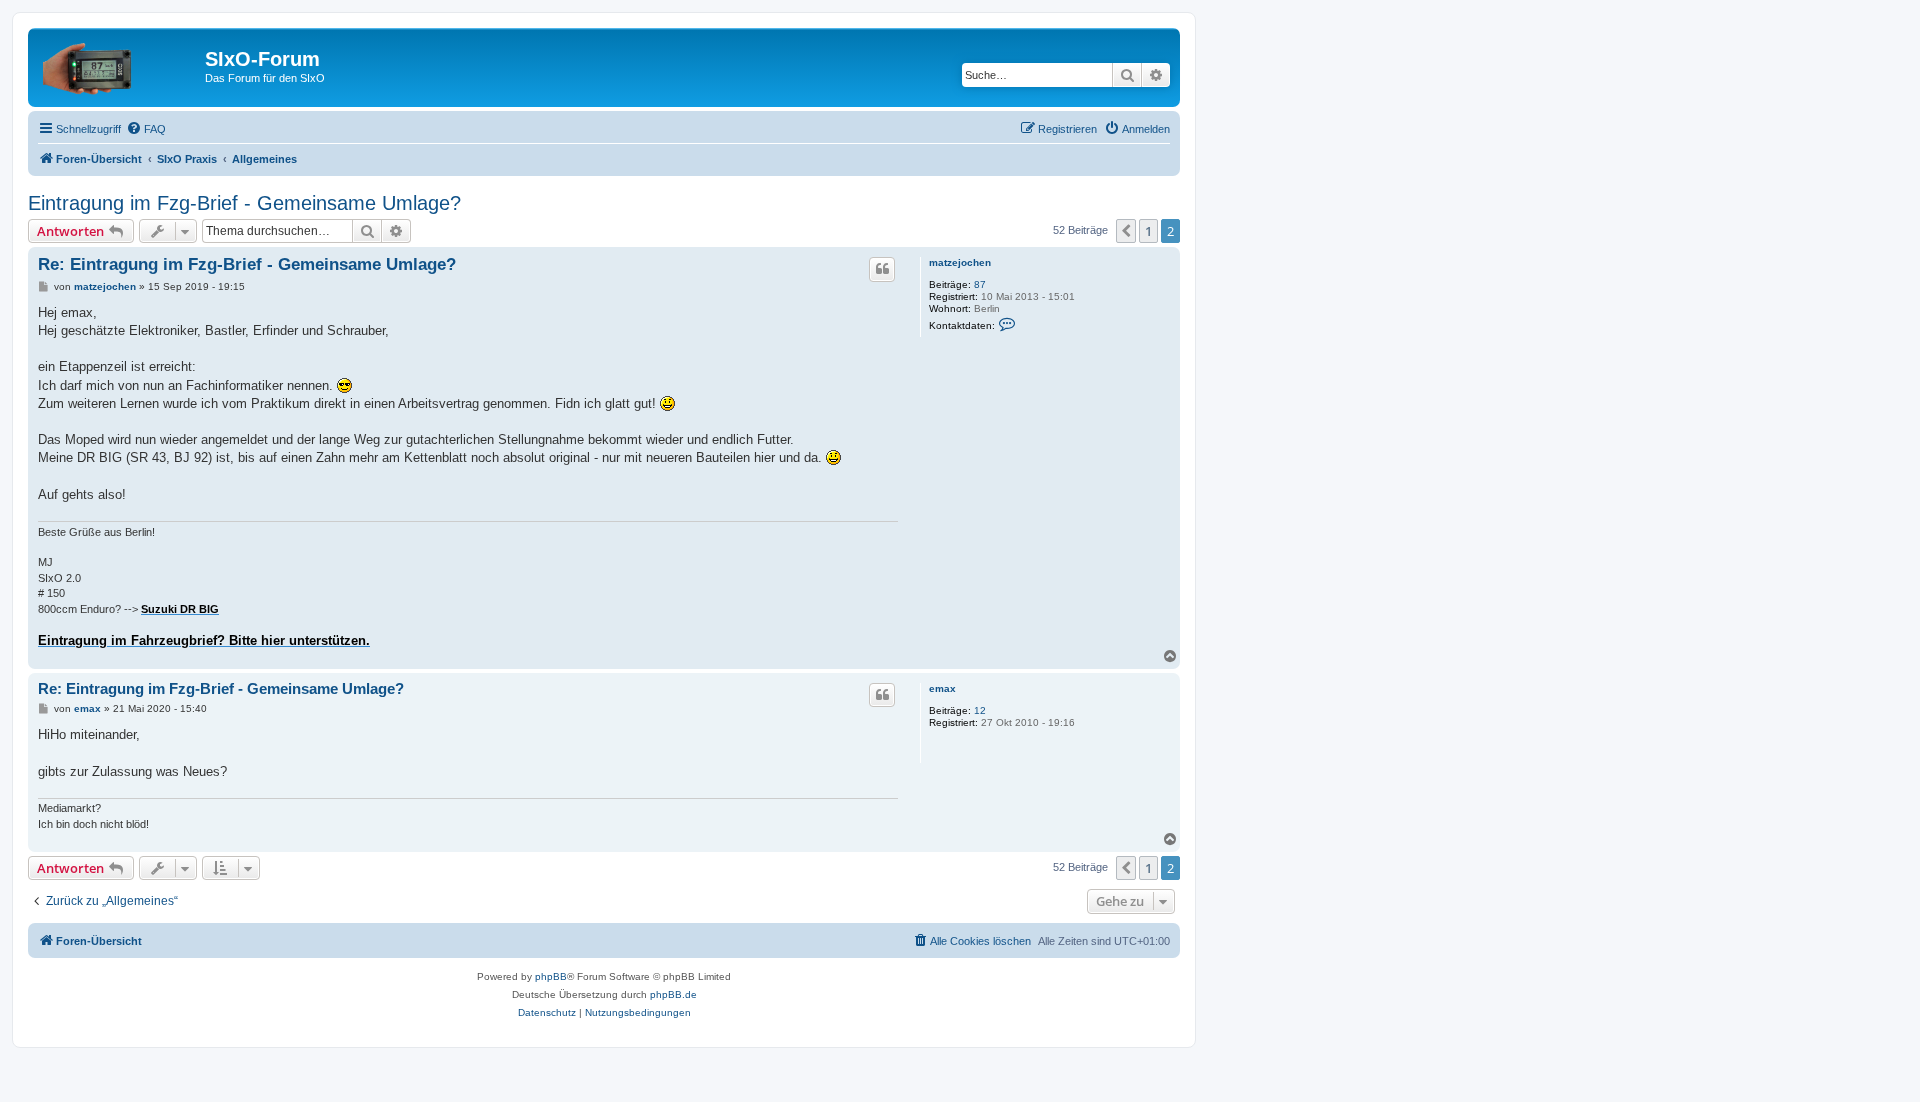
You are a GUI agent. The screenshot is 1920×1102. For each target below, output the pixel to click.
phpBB (551, 976)
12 (980, 710)
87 (980, 284)
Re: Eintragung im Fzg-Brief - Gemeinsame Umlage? (247, 264)
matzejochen (960, 262)
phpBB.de (673, 994)
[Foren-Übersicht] (119, 65)
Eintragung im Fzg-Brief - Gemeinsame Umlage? (244, 203)
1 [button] (1148, 231)
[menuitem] (146, 129)
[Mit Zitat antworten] (882, 269)
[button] (1126, 231)
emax (942, 688)
